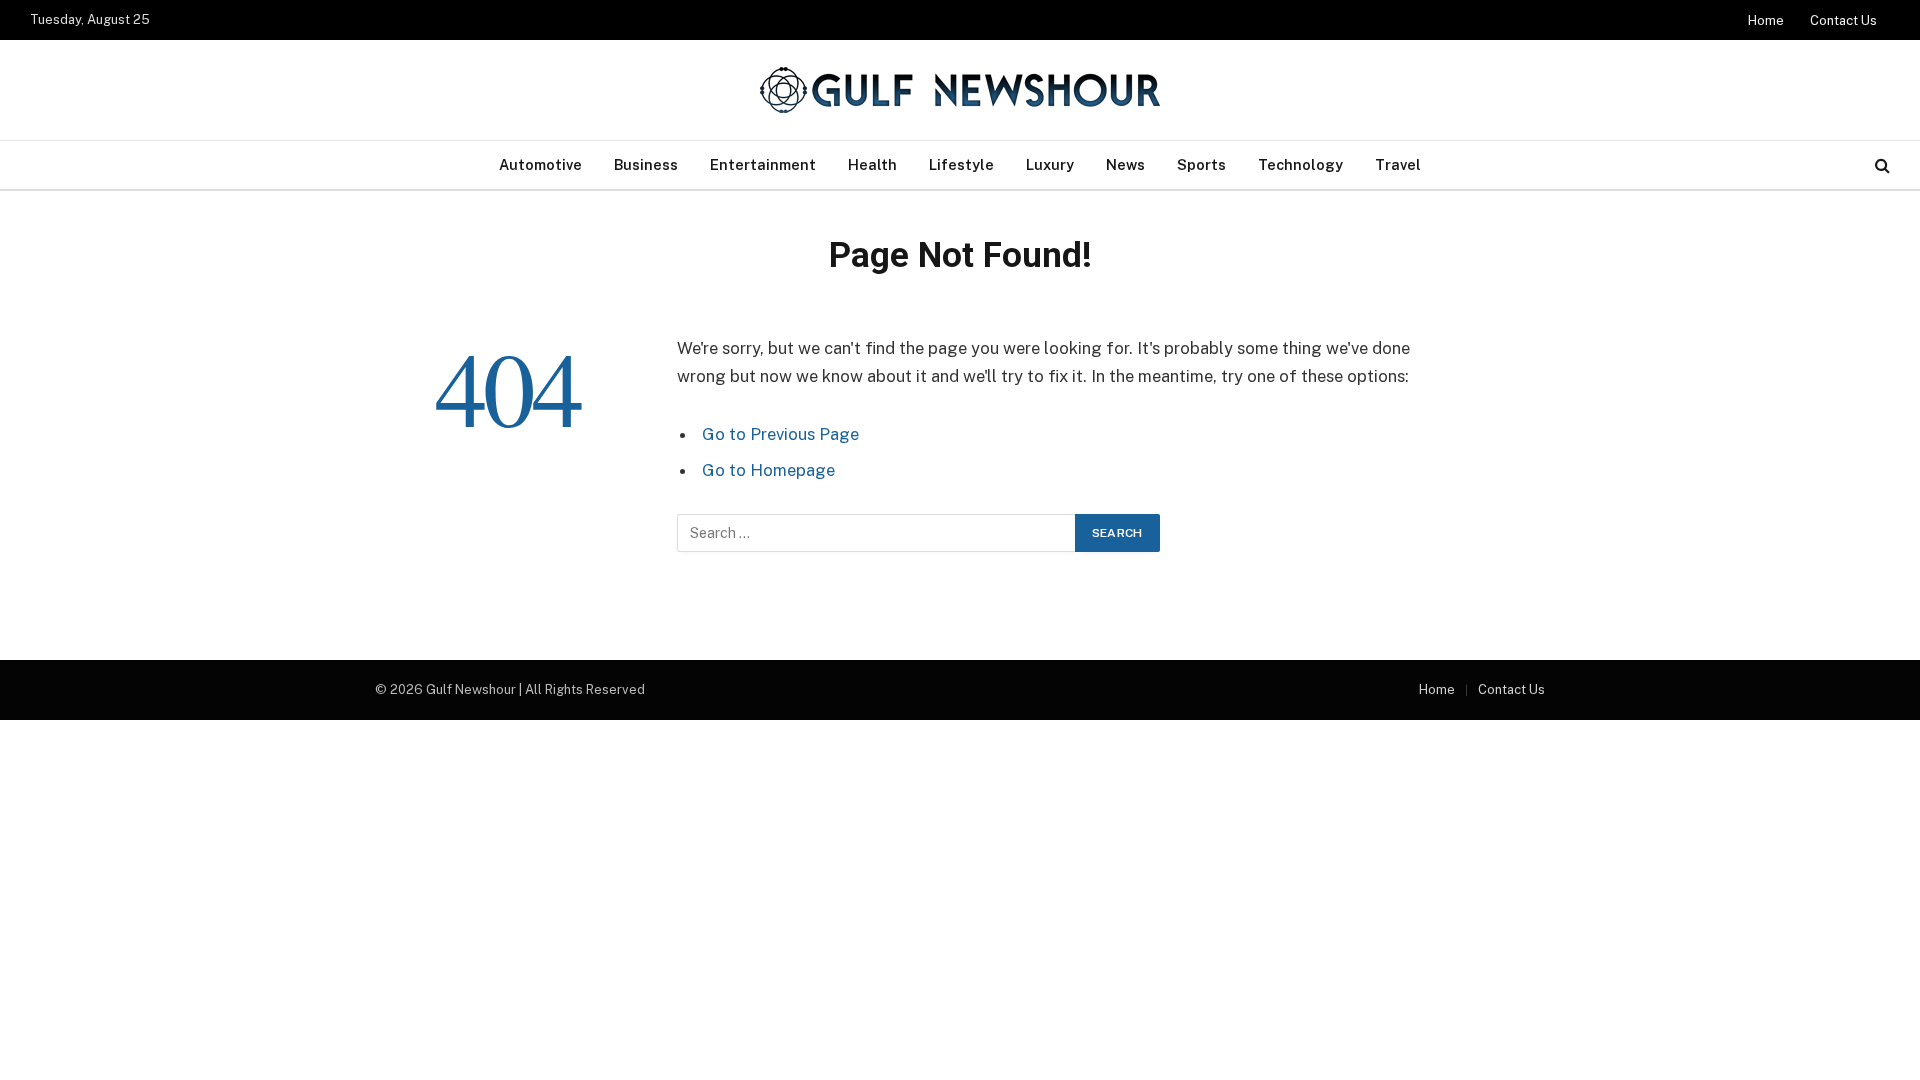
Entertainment (763, 164)
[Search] (1880, 165)
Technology (1300, 164)
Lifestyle (961, 164)
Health (872, 164)
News (1125, 164)
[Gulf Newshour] (960, 90)
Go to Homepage (768, 470)
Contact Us (1843, 20)
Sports (1201, 164)
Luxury (1050, 164)
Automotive (540, 164)
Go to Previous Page (780, 434)
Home (1766, 20)
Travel (1398, 164)
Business (646, 164)
